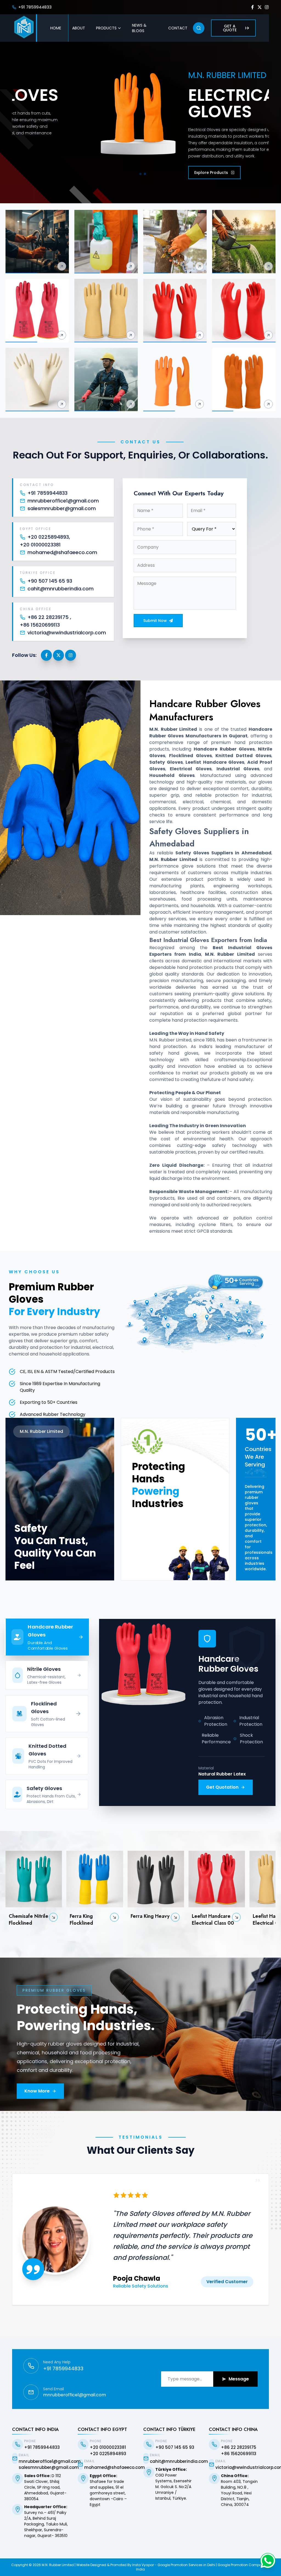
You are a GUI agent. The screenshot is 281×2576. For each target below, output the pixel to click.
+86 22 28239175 (239, 2447)
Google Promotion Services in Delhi (186, 2565)
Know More (37, 2091)
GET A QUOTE (230, 28)
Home (56, 28)
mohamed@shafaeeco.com (62, 552)
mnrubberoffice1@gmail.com (63, 501)
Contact (178, 28)
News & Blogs (139, 28)
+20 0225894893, (49, 537)
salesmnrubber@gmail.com (62, 508)
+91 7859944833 (35, 7)
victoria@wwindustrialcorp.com (67, 633)
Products (106, 28)
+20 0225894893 (108, 2454)
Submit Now (155, 621)
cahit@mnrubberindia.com (61, 589)
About (79, 28)
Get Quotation (222, 1787)
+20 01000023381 (40, 545)
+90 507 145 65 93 (50, 581)
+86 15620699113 (40, 625)
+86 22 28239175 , (49, 617)
